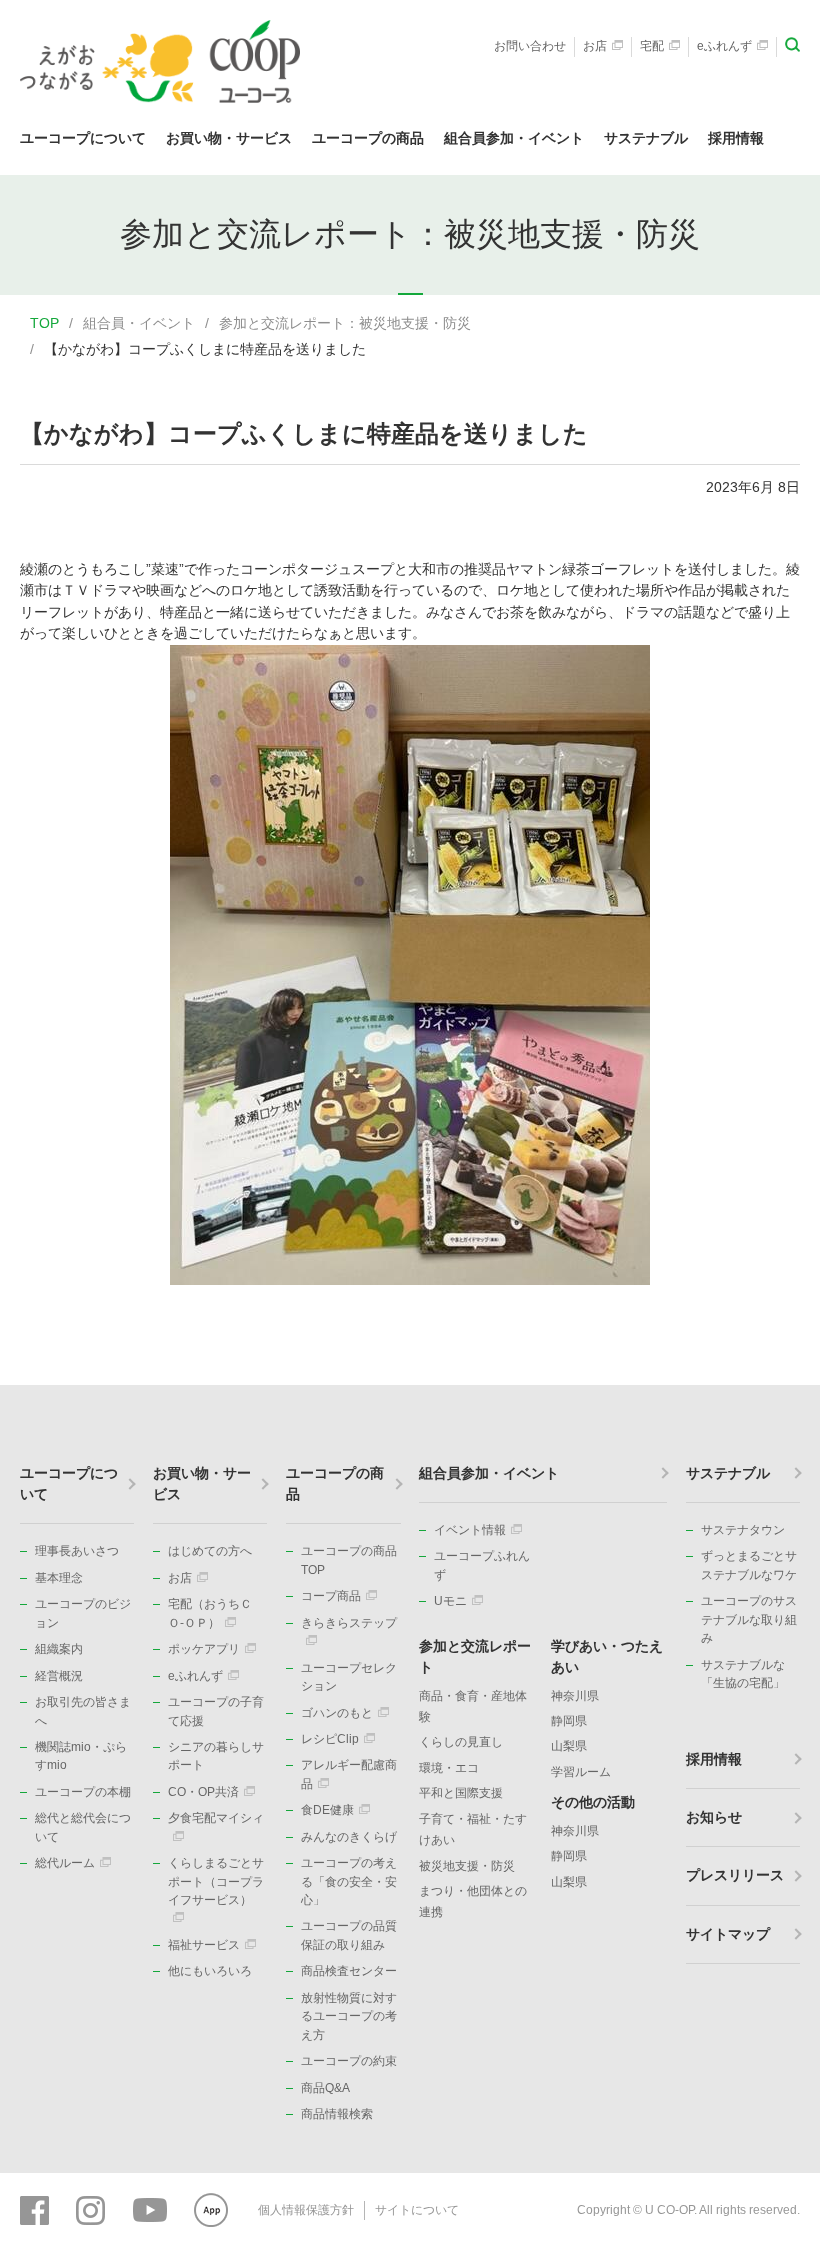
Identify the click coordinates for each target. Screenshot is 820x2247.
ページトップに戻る (775, 1385)
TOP (44, 323)
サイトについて (417, 2210)
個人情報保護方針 (306, 2210)
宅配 (652, 46)
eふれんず (724, 46)
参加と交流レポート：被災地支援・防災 (345, 323)
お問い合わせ (530, 46)
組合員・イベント (139, 323)
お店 (595, 46)
